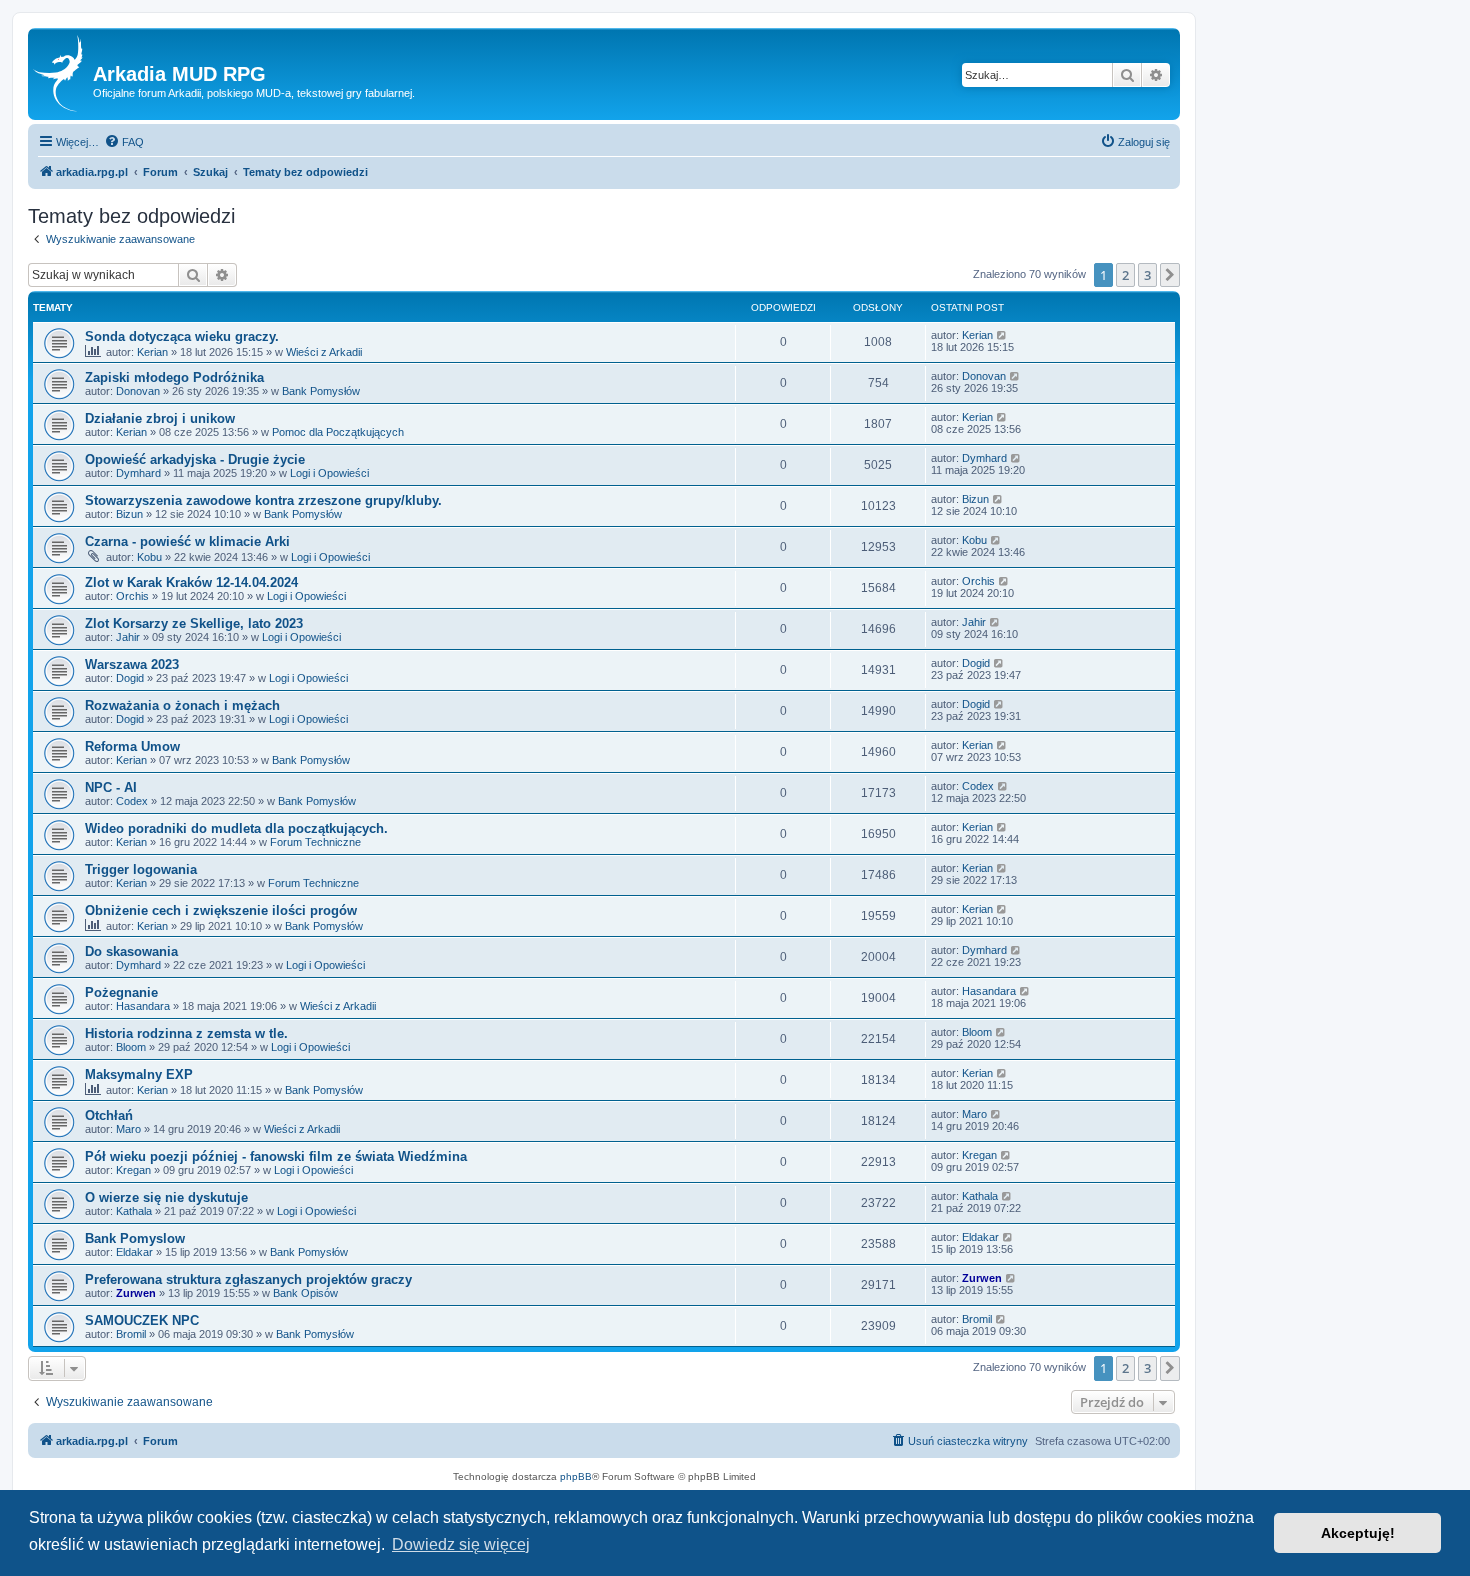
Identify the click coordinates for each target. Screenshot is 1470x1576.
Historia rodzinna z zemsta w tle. (186, 1033)
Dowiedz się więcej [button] (461, 1544)
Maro (128, 1129)
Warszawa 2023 (132, 664)
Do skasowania (131, 951)
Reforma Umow (132, 746)
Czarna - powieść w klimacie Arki (187, 541)
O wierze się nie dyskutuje (166, 1197)
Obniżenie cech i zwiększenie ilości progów (221, 910)
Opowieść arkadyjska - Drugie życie (195, 459)
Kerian (152, 352)
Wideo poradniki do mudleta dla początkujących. (236, 828)
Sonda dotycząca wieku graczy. (182, 336)
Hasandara (143, 1006)
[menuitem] (124, 142)
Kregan (133, 1170)
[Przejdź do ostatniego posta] (1002, 335)
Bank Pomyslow (135, 1238)
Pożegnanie (121, 992)
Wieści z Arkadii (324, 352)
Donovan (138, 391)
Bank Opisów (305, 1293)
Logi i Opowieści (329, 473)
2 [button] (1125, 275)
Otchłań (109, 1115)
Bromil (131, 1334)
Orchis (132, 596)
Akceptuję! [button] (1358, 1533)
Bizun (129, 514)
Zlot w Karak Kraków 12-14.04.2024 (191, 582)
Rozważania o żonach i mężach (182, 705)
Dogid (130, 678)
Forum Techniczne (315, 842)
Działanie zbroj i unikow (160, 418)
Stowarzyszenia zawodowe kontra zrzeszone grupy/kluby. (263, 500)
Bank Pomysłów (321, 391)
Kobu (149, 557)
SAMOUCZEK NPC (142, 1320)
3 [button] (1147, 275)
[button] (1170, 275)
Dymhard (138, 473)
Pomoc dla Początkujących (338, 432)
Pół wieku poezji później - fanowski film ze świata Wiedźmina (276, 1156)
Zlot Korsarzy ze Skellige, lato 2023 (194, 623)
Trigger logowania (141, 869)
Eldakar (134, 1252)
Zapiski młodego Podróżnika (174, 377)
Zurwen (136, 1293)
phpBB (576, 1476)
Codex (132, 801)
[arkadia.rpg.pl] (63, 74)
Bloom (131, 1047)
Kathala (134, 1211)
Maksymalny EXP (139, 1074)
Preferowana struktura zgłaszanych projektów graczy (248, 1279)
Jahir (128, 637)
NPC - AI (111, 787)
